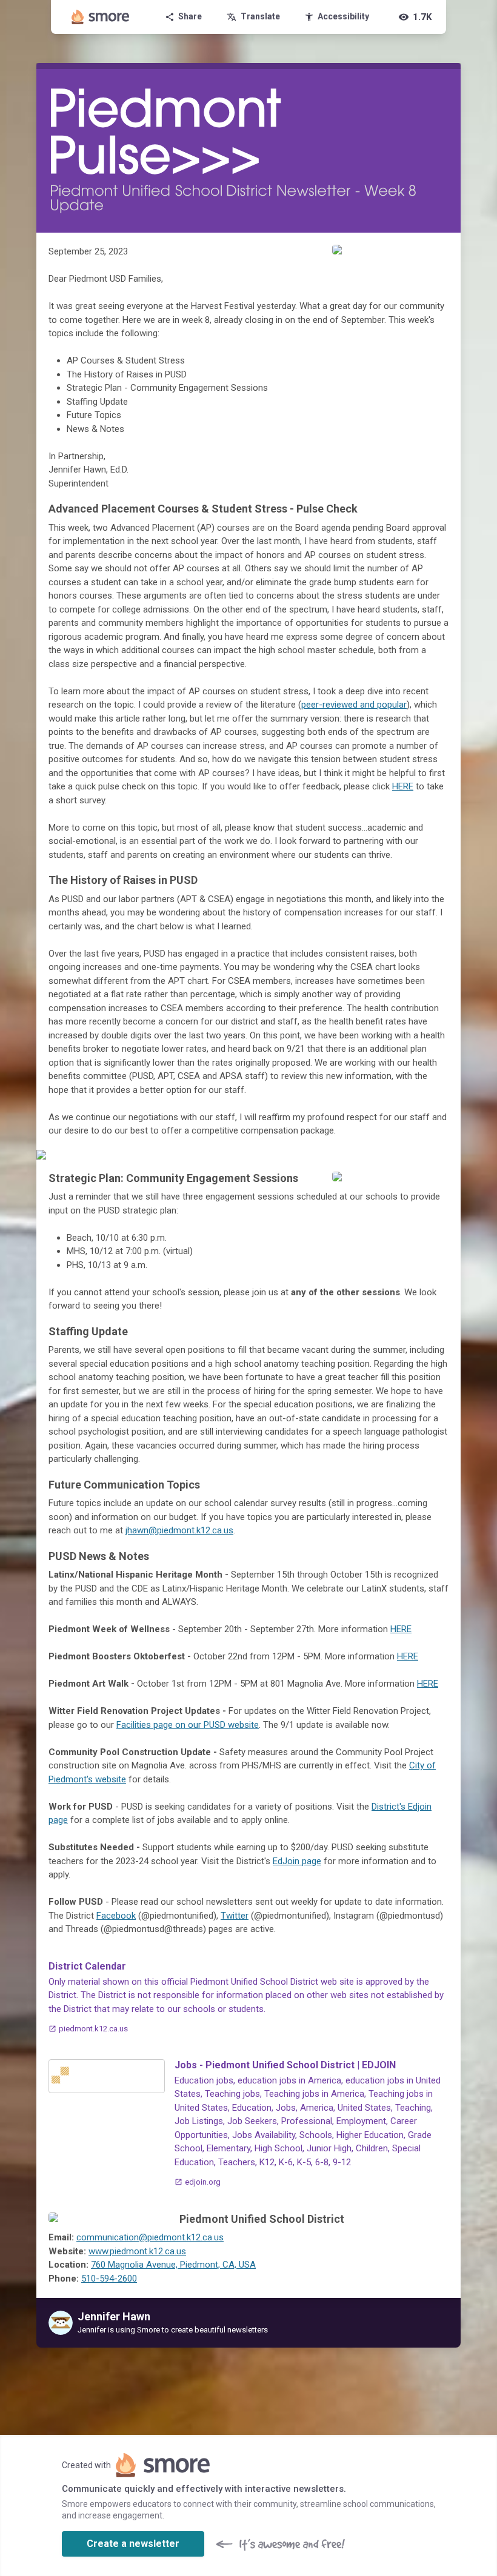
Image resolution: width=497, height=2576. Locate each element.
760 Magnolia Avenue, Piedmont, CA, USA (173, 2265)
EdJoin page (297, 1861)
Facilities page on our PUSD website (188, 1725)
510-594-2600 (109, 2279)
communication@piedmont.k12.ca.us (150, 2237)
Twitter (235, 1916)
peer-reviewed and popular (354, 705)
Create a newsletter (133, 2544)
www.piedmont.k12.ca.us (137, 2251)
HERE (403, 786)
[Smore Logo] (101, 17)
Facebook (116, 1916)
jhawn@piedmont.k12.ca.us (179, 1530)
